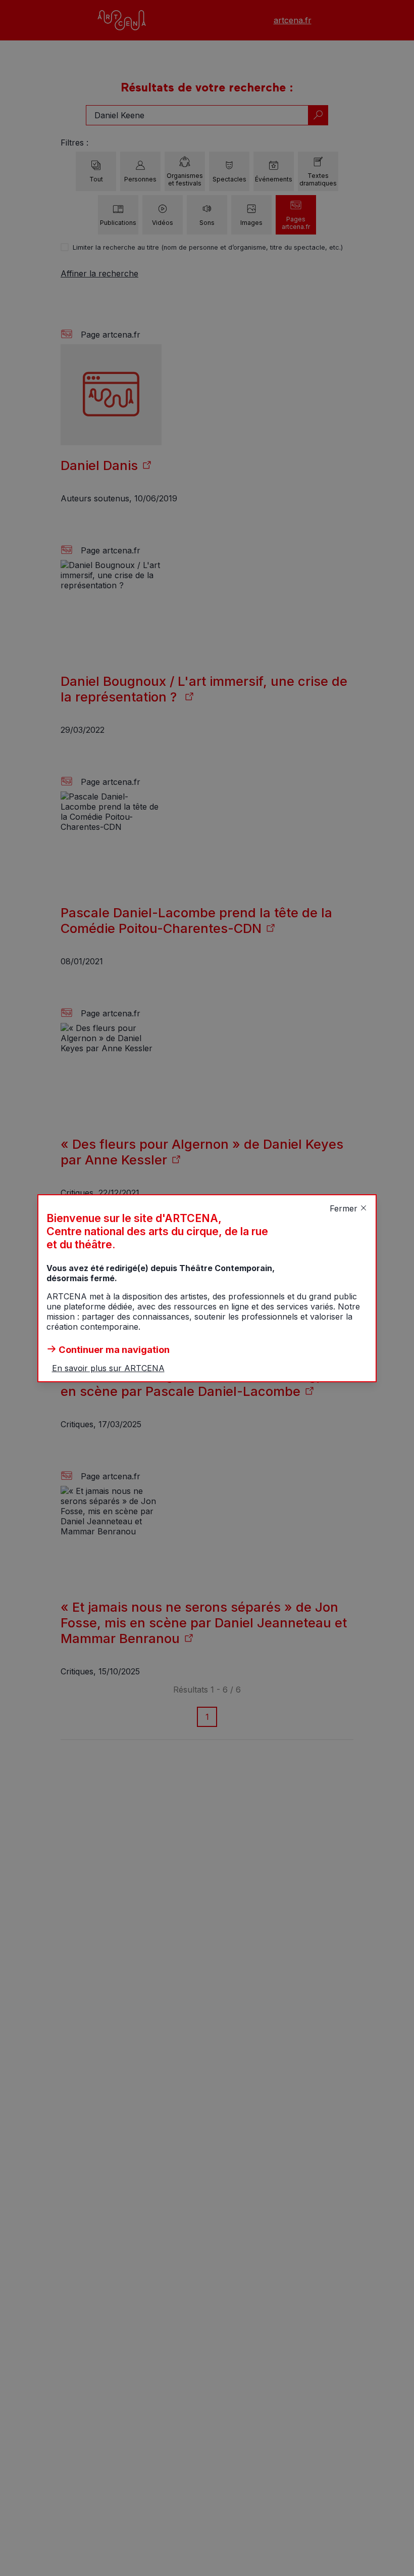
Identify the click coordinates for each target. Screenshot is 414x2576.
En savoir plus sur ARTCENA (108, 1368)
